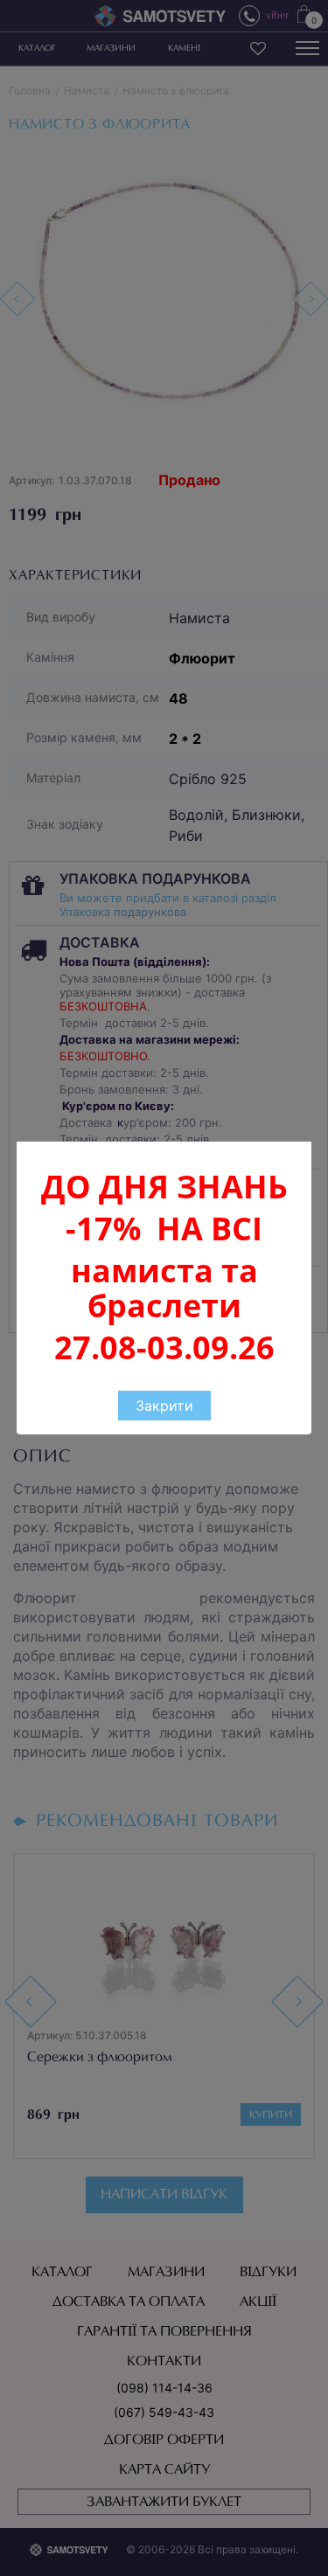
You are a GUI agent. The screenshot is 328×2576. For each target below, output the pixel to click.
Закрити (164, 1406)
